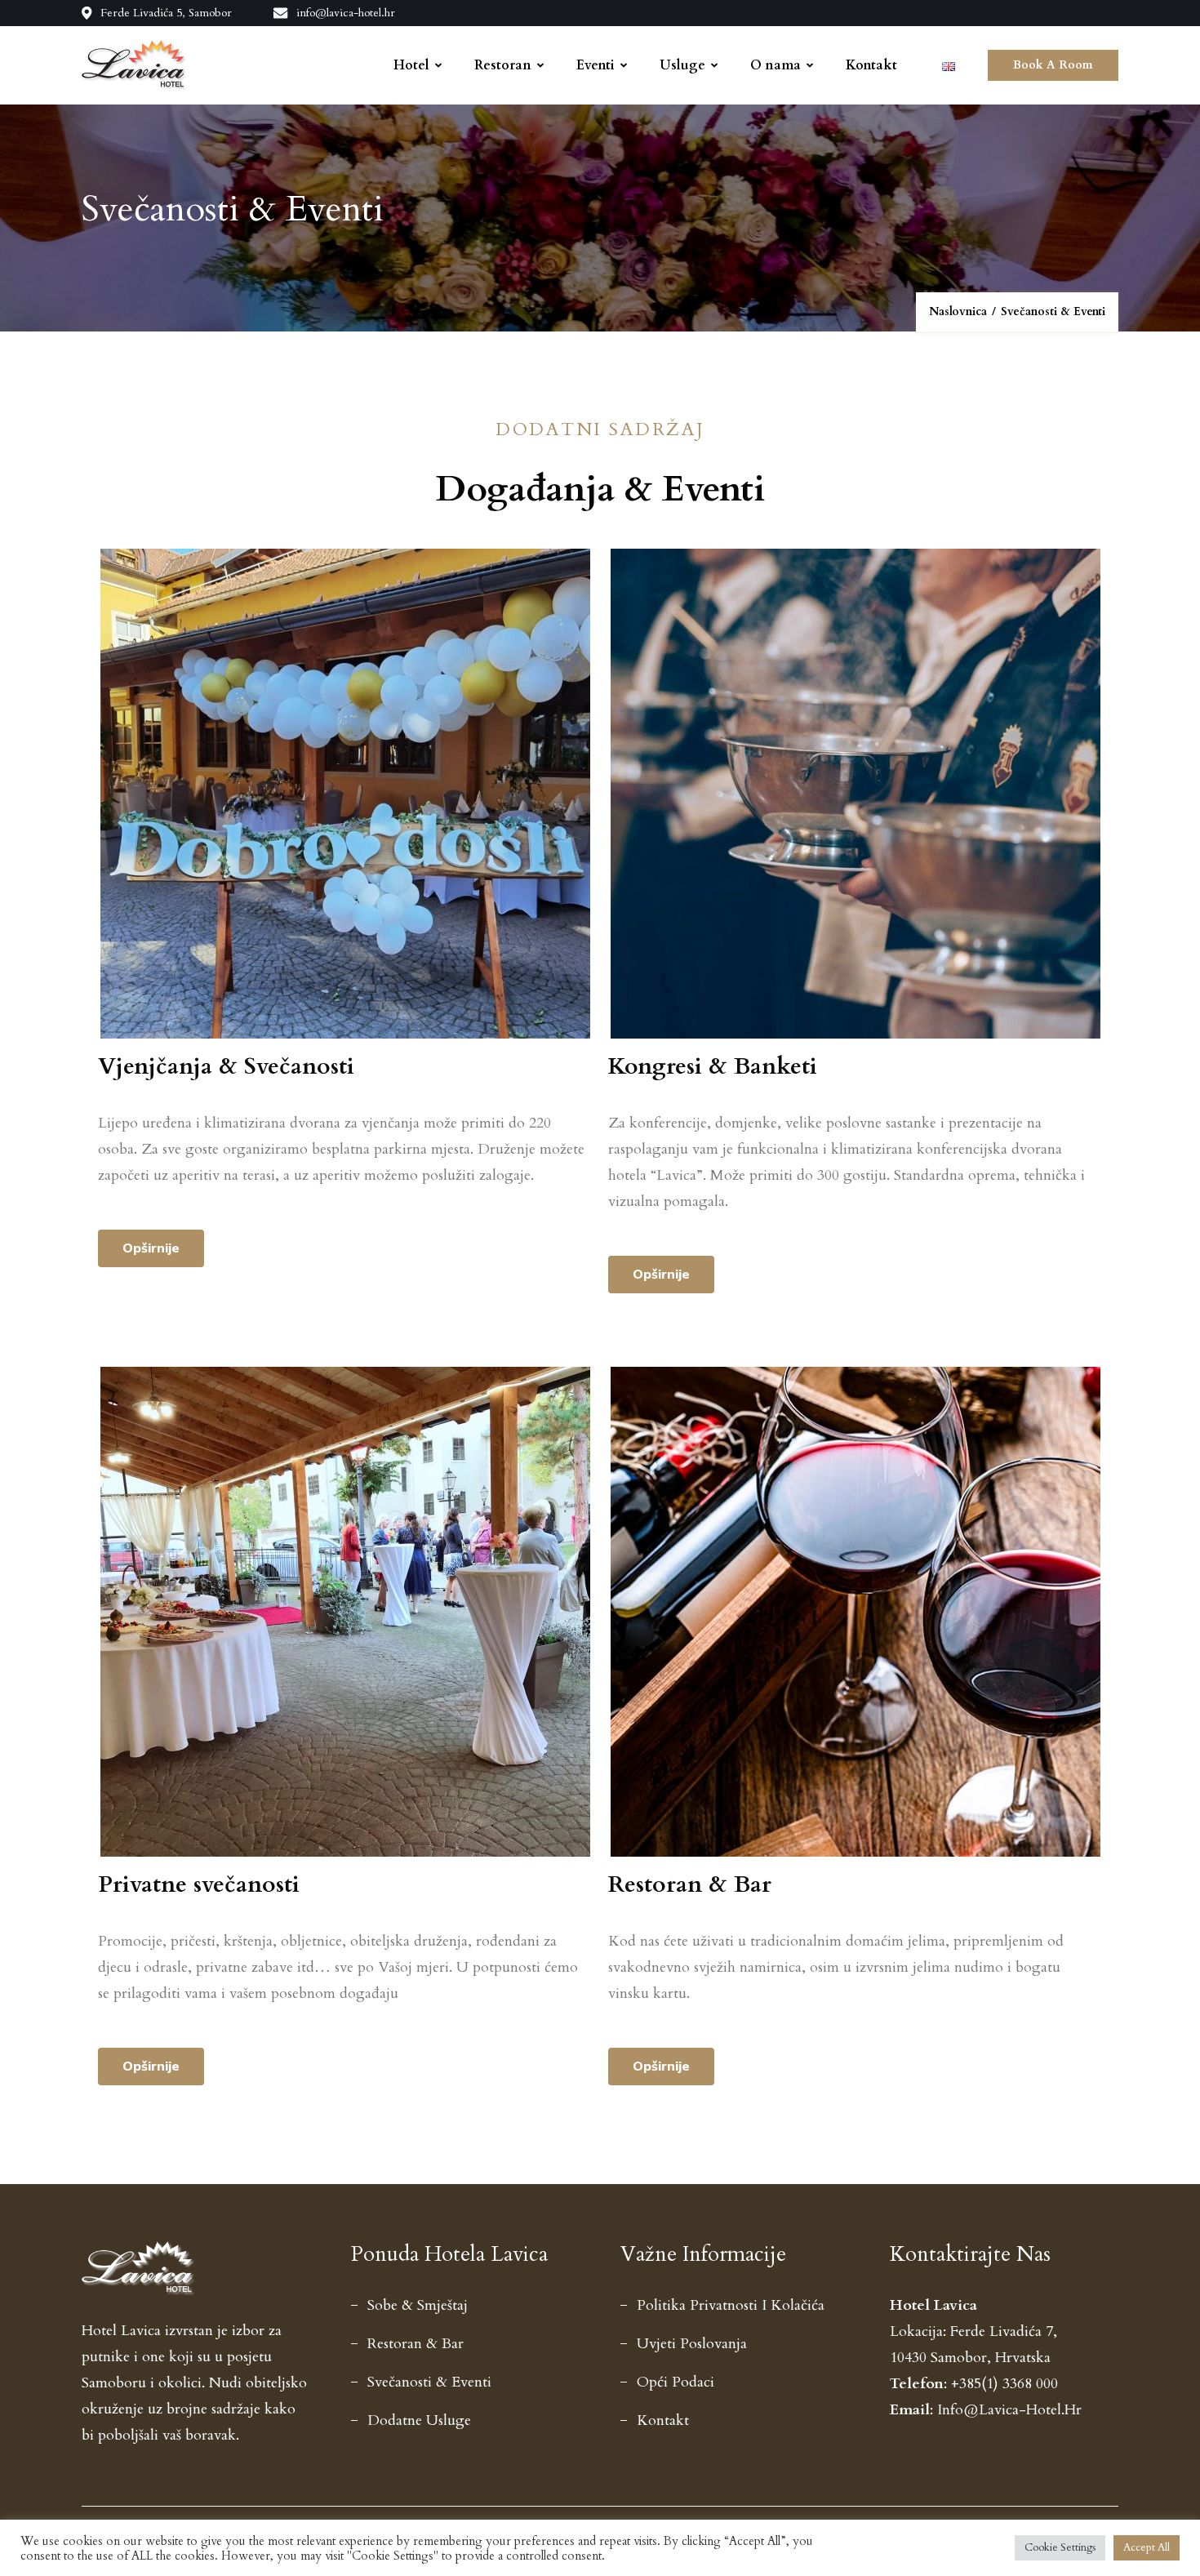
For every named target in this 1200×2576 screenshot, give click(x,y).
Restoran (503, 65)
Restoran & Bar (416, 2344)
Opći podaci (676, 2382)
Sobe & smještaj (418, 2305)
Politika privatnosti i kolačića (731, 2305)
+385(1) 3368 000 (1004, 2384)
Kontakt (871, 65)
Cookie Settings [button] (1060, 2547)
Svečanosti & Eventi (429, 2382)
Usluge (682, 65)
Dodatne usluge (419, 2420)
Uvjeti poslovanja (692, 2344)
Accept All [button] (1147, 2547)
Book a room (1053, 65)
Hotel (411, 65)
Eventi (596, 65)
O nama (776, 65)
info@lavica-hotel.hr (346, 13)
